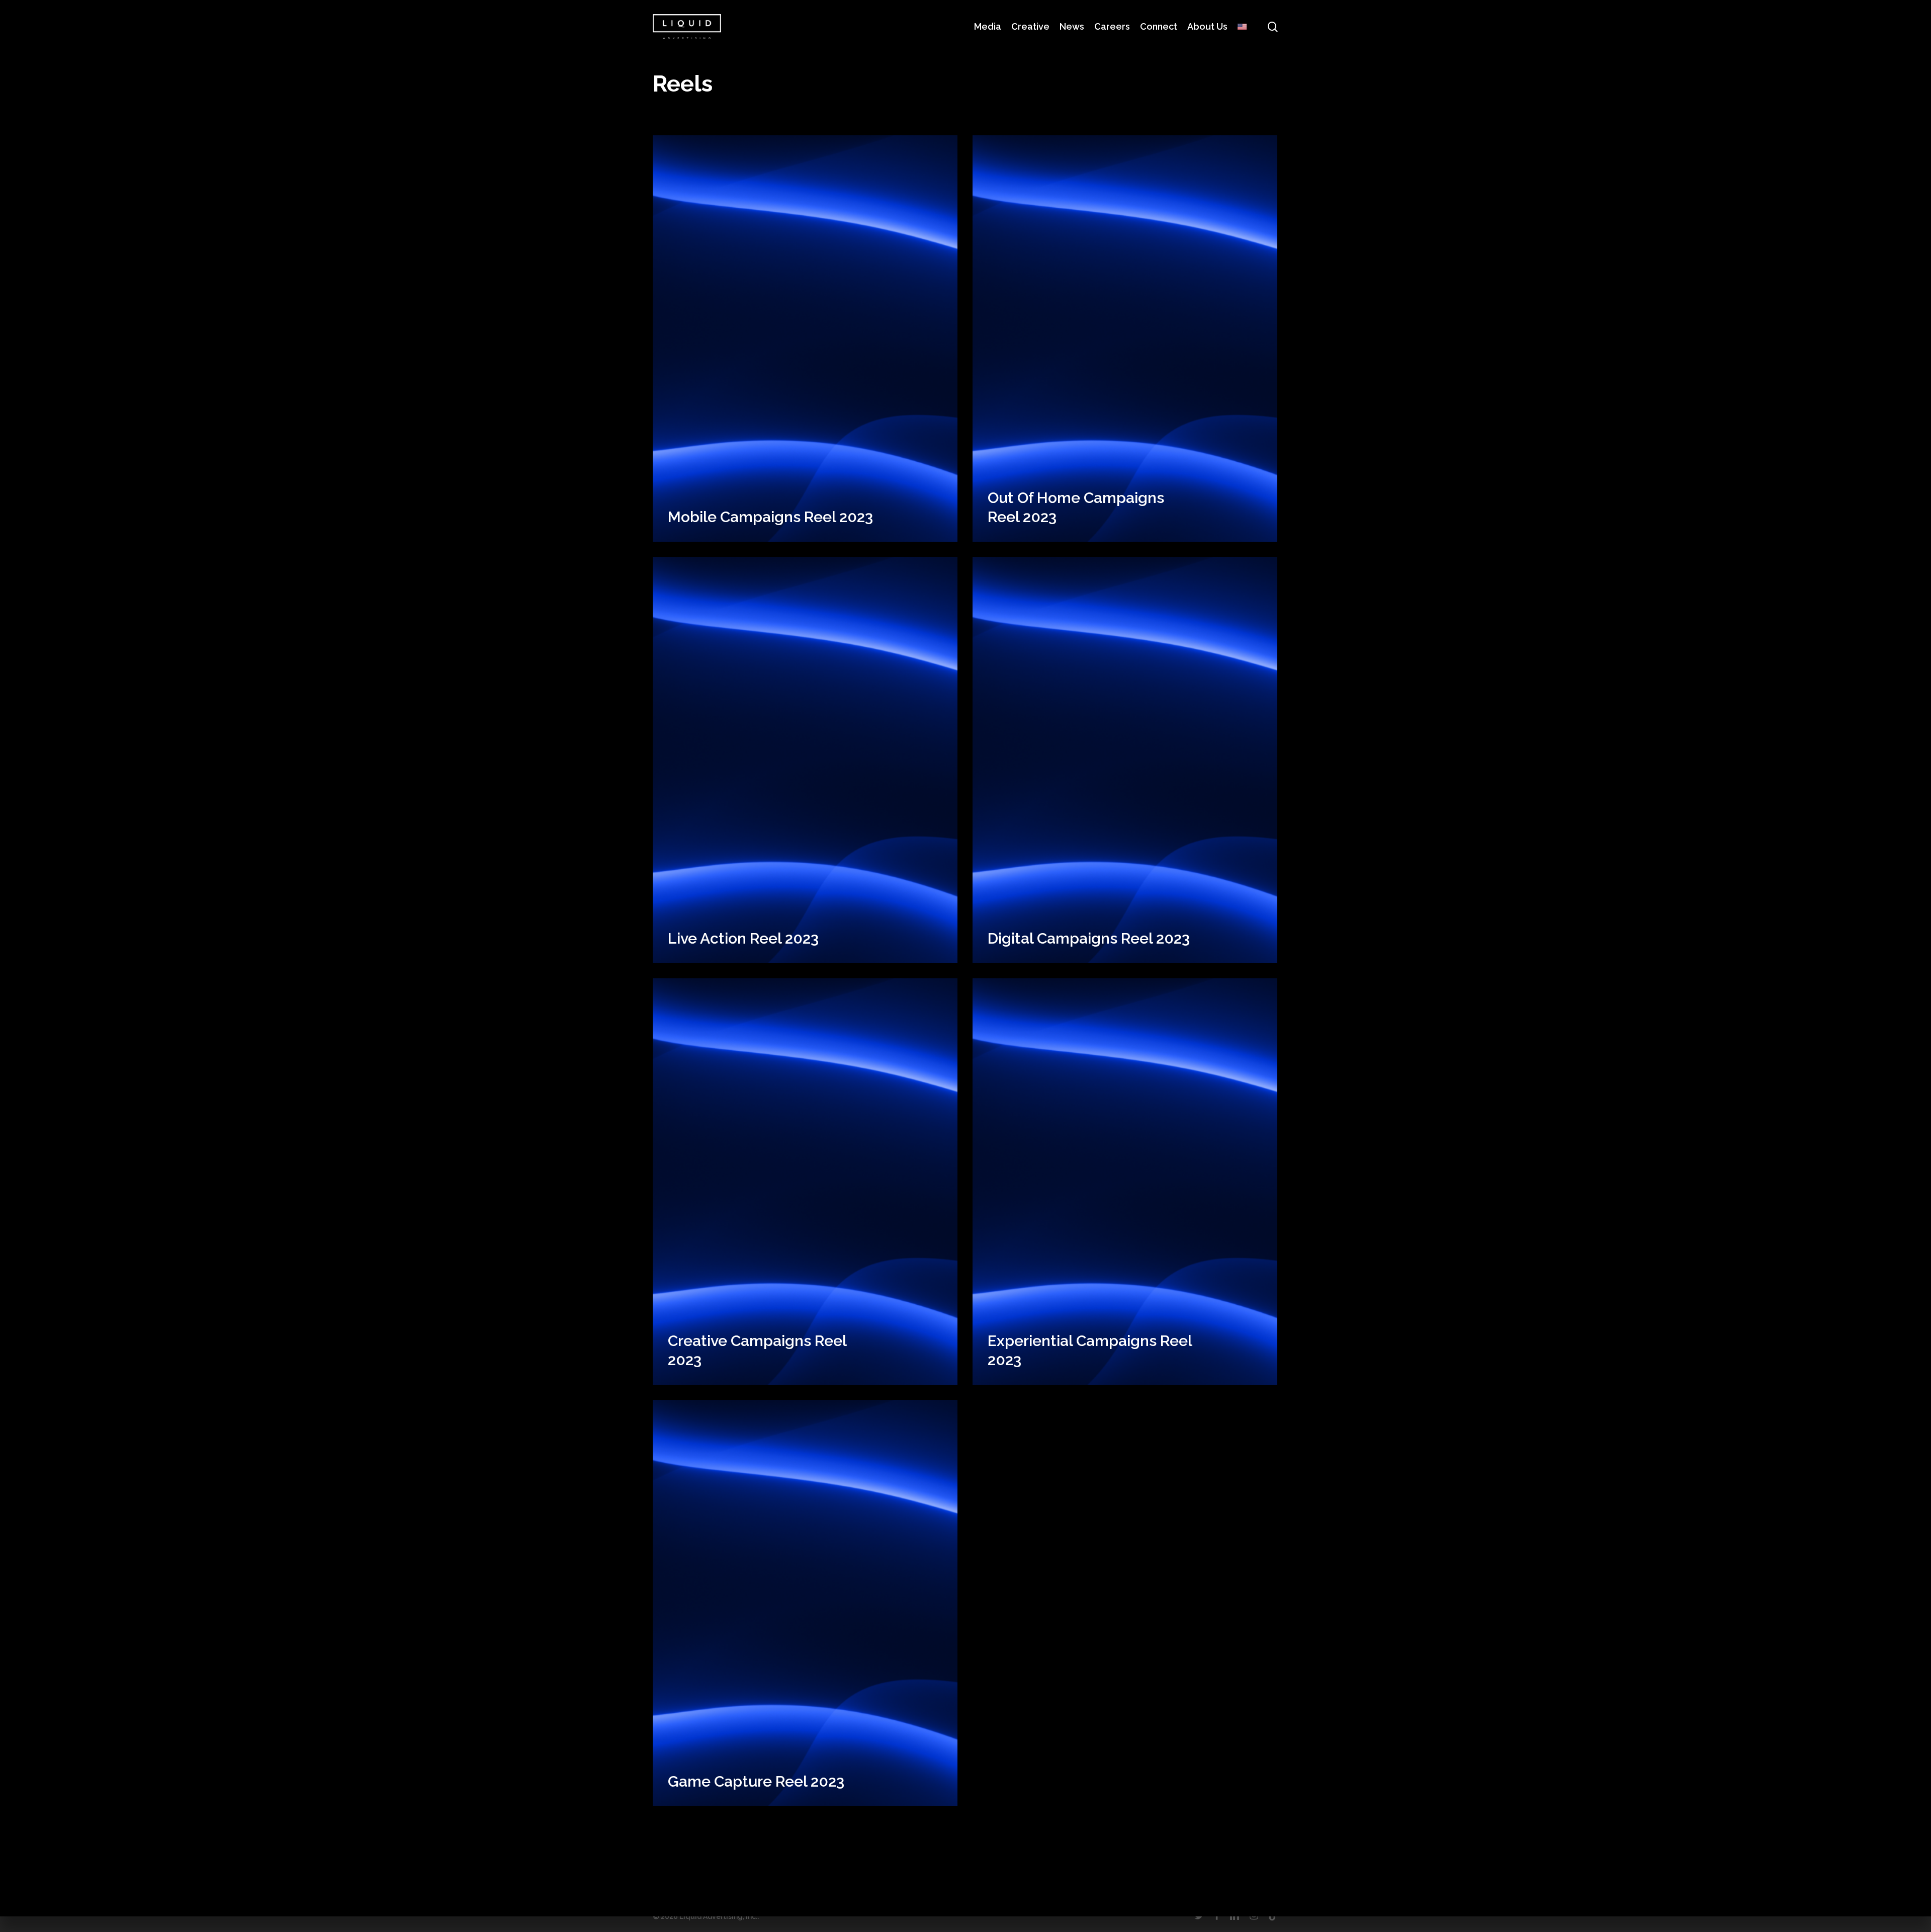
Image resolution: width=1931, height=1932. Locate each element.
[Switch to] (1242, 26)
